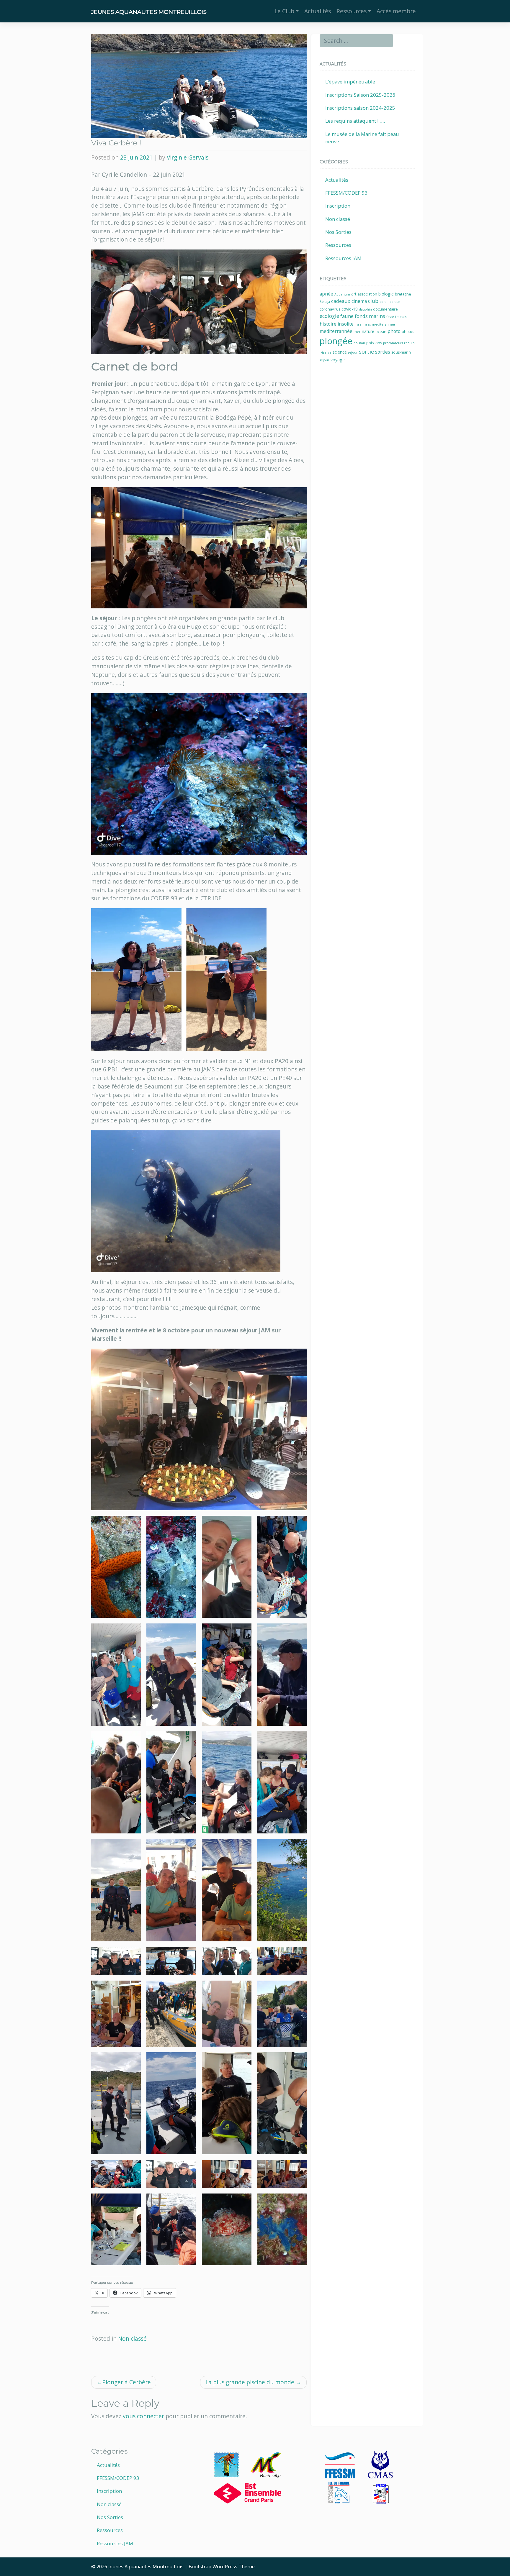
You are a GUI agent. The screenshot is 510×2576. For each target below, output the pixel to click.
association (367, 294)
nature (368, 331)
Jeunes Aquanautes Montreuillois (149, 12)
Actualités (318, 11)
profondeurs (393, 343)
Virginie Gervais (188, 157)
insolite (346, 324)
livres (367, 324)
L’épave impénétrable (350, 82)
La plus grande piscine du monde (250, 2382)
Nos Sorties (338, 232)
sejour (353, 352)
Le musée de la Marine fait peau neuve (362, 138)
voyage (338, 360)
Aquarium (342, 294)
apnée (326, 294)
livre (358, 324)
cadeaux (341, 301)
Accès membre (396, 11)
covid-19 (350, 309)
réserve (326, 352)
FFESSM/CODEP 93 (346, 193)
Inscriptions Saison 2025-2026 (360, 95)
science (340, 352)
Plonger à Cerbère (126, 2382)
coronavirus (330, 309)
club (373, 301)
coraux (395, 302)
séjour (325, 360)
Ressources (352, 11)
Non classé (132, 2338)
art (354, 294)
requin (409, 343)
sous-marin (401, 352)
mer (357, 332)
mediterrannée (336, 331)
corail (384, 302)
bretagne (403, 294)
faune (347, 316)
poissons (374, 343)
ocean (381, 332)
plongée (336, 341)
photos (408, 332)
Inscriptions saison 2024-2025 (360, 108)
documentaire (385, 309)
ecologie (329, 316)
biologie (386, 294)
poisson (359, 343)
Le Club (284, 11)
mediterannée (383, 324)
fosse (390, 317)
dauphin (365, 309)
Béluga (325, 302)
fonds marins (370, 316)
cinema (359, 301)
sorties (383, 352)
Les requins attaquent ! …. (355, 121)
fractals (401, 317)
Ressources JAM (343, 258)
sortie (366, 352)
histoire (328, 324)
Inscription (338, 206)
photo (394, 331)
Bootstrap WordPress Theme (222, 2567)
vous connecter (143, 2416)
